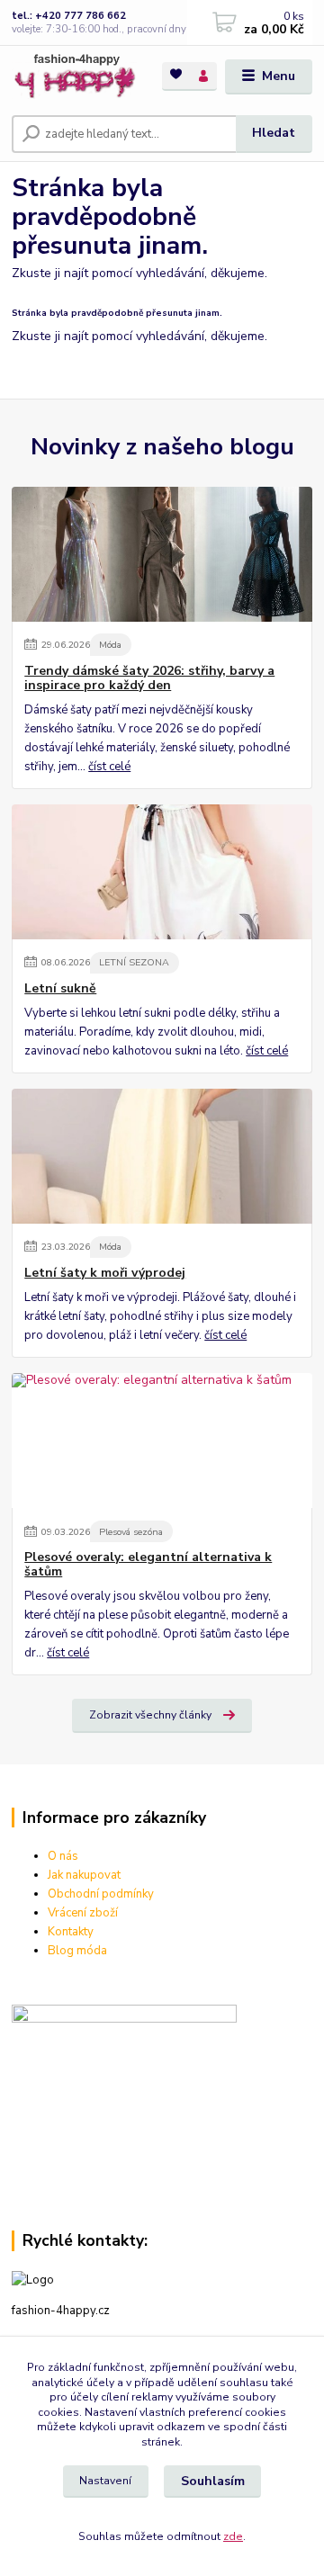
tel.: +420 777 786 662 (69, 16)
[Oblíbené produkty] (176, 75)
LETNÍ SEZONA (134, 962)
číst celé (109, 767)
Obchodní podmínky (101, 1894)
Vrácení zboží (83, 1913)
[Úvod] (74, 77)
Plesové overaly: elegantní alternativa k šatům (148, 1565)
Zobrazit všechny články (150, 1715)
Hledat (274, 133)
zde (233, 2536)
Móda (110, 645)
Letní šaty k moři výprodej (105, 1273)
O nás (63, 1856)
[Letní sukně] (162, 872)
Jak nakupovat (84, 1875)
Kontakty (71, 1932)
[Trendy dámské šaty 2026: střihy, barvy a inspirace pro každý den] (162, 554)
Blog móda (77, 1951)
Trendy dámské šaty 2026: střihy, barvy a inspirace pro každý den (149, 678)
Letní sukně (60, 989)
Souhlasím (213, 2481)
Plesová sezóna (131, 1532)
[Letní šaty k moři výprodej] (162, 1156)
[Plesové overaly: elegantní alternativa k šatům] (162, 1441)
